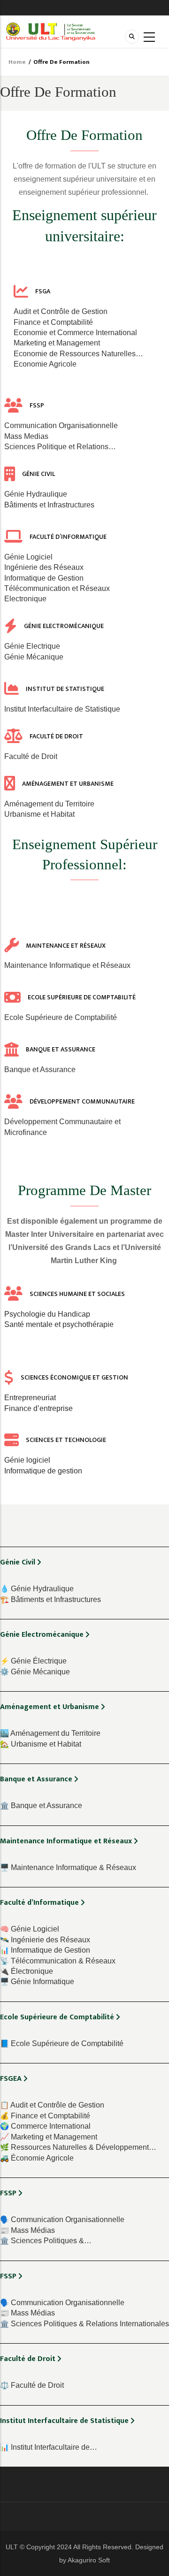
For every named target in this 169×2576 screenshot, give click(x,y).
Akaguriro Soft (89, 2560)
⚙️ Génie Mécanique (35, 1672)
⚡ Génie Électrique (33, 1661)
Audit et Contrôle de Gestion (61, 311)
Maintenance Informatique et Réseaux (67, 965)
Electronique (25, 599)
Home (17, 62)
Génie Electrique (32, 646)
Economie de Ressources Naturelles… (78, 354)
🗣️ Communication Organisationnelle (62, 2219)
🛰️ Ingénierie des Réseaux (45, 1940)
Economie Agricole (45, 364)
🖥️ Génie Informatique (37, 1982)
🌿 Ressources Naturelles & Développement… (78, 2147)
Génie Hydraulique (36, 494)
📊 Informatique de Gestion (45, 1950)
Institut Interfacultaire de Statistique (62, 709)
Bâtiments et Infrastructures (49, 505)
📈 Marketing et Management (49, 2137)
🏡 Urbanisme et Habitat (41, 1744)
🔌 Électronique (27, 1971)
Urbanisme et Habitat (39, 814)
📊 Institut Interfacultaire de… (49, 2447)
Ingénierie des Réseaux (44, 567)
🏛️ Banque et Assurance (41, 1805)
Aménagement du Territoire (49, 804)
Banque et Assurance (40, 1069)
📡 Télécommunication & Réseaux (58, 1961)
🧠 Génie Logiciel (30, 1929)
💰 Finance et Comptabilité (45, 2116)
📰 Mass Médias (27, 2230)
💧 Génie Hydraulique (37, 1589)
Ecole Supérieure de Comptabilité (61, 1017)
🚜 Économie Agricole (37, 2158)
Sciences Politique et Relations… (60, 447)
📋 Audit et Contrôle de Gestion (52, 2105)
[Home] (51, 31)
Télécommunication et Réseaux (57, 588)
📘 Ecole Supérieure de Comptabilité (62, 2043)
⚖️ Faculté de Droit (32, 2385)
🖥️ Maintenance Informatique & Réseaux (68, 1867)
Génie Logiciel (28, 557)
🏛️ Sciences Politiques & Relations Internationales (84, 2324)
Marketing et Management (57, 343)
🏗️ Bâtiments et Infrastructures (50, 1599)
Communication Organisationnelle (61, 425)
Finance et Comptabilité (53, 322)
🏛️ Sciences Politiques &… (46, 2241)
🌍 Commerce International (45, 2126)
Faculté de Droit (31, 756)
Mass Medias (26, 436)
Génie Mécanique (34, 657)
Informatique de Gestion (44, 578)
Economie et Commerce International (75, 333)
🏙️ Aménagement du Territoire (50, 1733)
